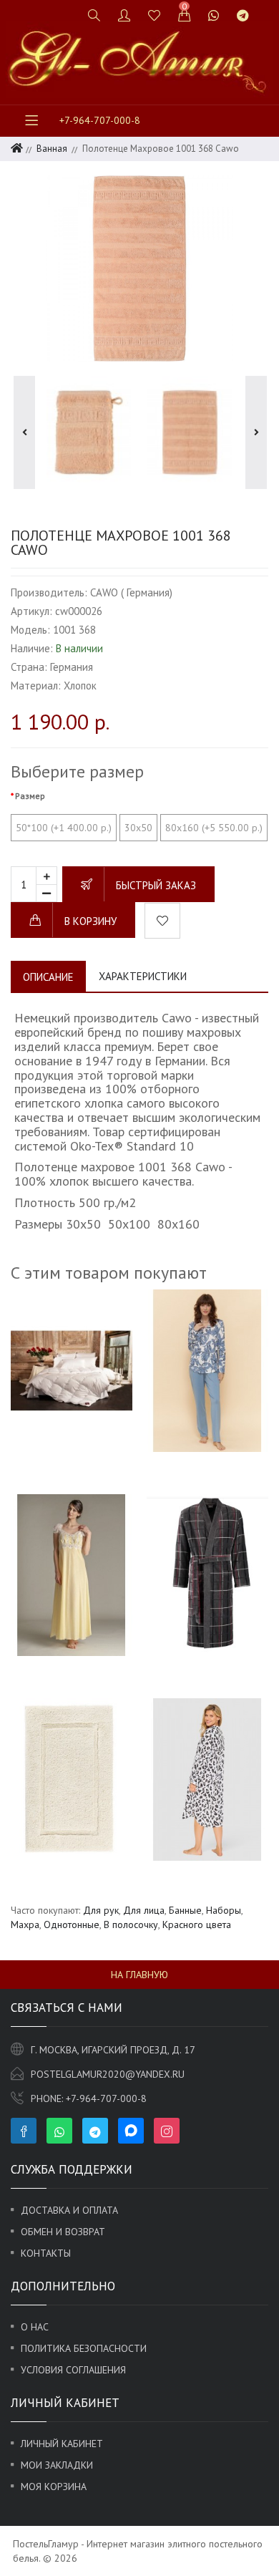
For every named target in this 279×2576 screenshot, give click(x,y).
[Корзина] (185, 15)
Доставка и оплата (69, 2210)
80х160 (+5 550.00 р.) (214, 828)
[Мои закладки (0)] (155, 15)
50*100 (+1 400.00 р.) (64, 828)
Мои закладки (57, 2465)
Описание (48, 977)
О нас (35, 2327)
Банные (185, 1910)
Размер (30, 796)
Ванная (52, 149)
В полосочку (131, 1924)
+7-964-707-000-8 (100, 120)
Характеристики (143, 976)
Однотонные (72, 1924)
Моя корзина (54, 2487)
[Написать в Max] (266, 9)
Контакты (46, 2253)
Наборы (224, 1910)
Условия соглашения (73, 2370)
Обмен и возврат (63, 2232)
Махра (25, 1924)
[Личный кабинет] (124, 15)
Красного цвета (197, 1924)
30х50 (138, 828)
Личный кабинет (62, 2444)
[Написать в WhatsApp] (214, 15)
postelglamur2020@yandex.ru (108, 2074)
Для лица (144, 1910)
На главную (139, 1975)
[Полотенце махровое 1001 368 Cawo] (139, 268)
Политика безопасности (84, 2348)
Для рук (101, 1910)
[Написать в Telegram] (243, 15)
